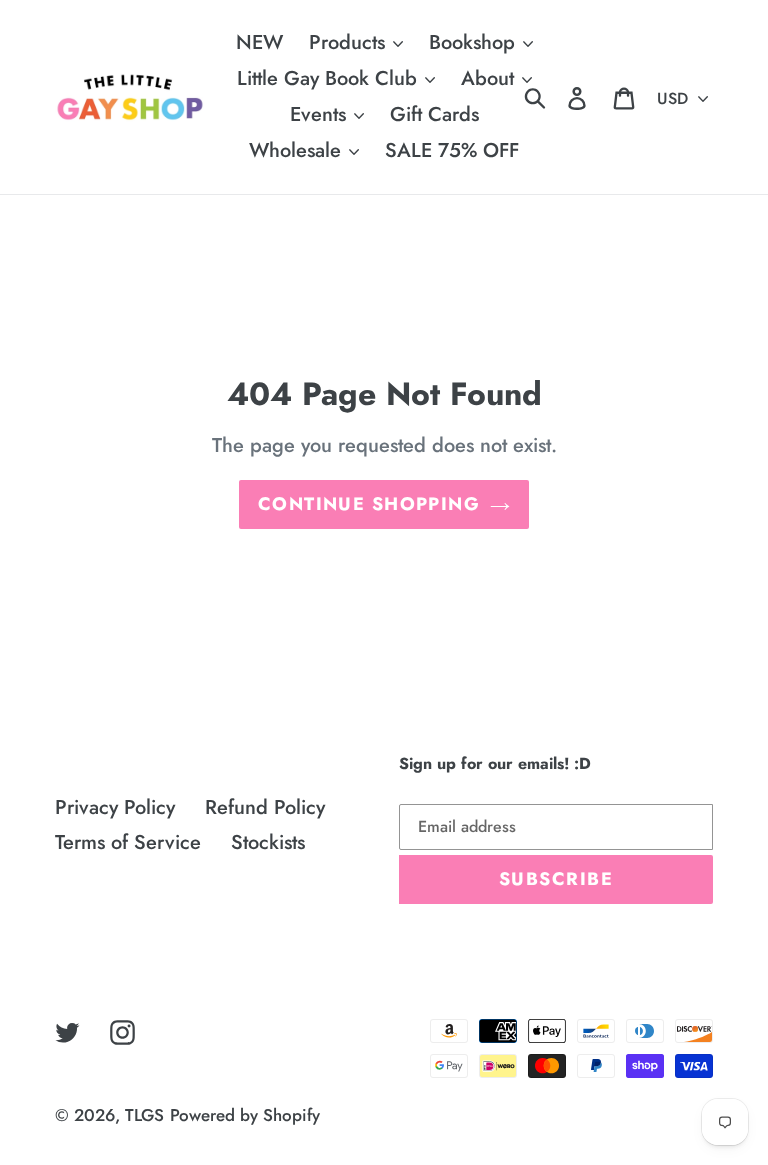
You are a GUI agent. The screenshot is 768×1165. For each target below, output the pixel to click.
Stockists (268, 842)
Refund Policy (265, 807)
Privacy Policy (115, 807)
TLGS (144, 1115)
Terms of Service (128, 842)
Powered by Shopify (245, 1115)
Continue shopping (369, 504)
